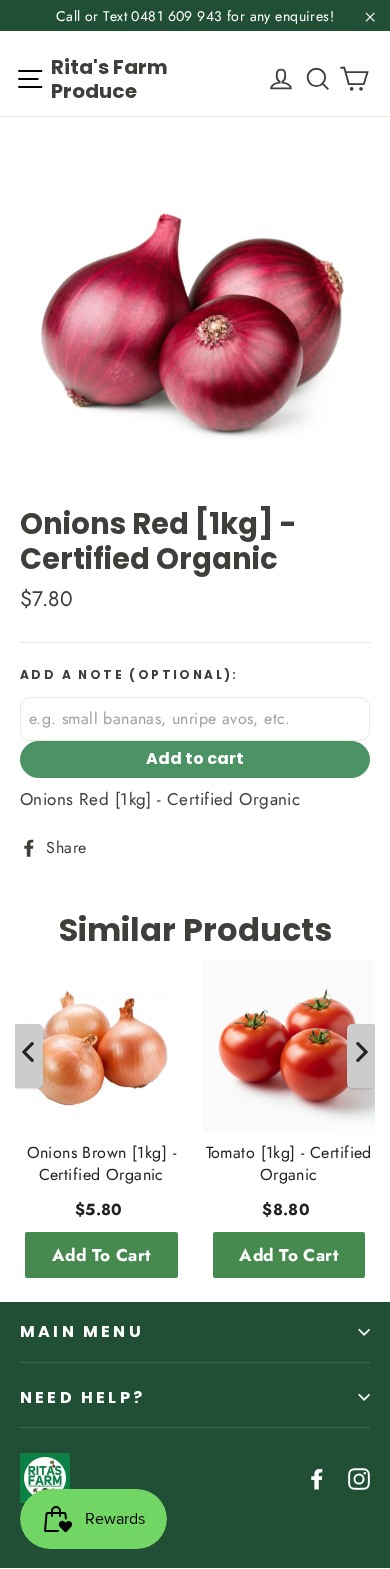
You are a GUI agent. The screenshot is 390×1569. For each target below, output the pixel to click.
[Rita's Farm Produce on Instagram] (359, 1477)
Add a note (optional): (129, 675)
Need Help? (82, 1397)
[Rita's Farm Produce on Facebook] (317, 1477)
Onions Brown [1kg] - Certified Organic (102, 1164)
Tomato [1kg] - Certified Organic (289, 1164)
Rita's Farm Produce (109, 79)
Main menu (82, 1331)
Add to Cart (101, 1255)
